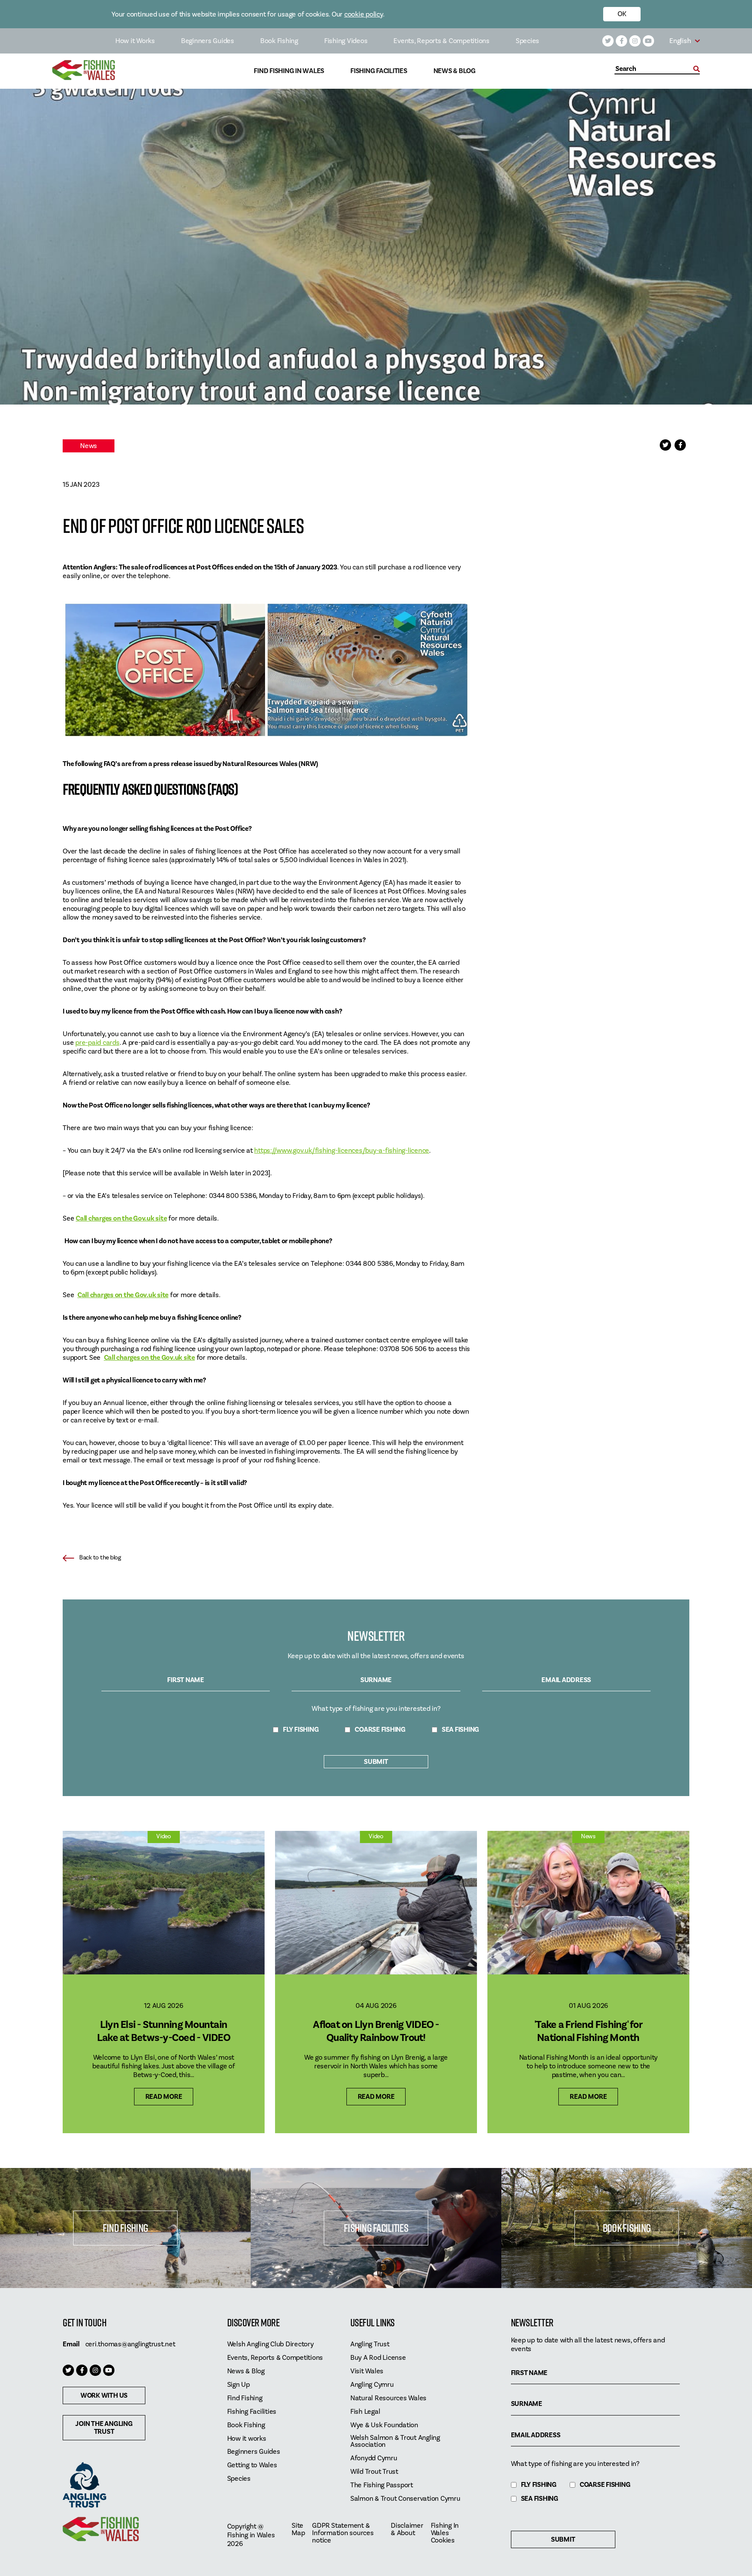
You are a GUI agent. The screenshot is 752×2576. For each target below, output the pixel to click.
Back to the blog (100, 1558)
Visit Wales (367, 2371)
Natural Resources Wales (388, 2398)
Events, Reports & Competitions (441, 41)
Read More (164, 2097)
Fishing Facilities (379, 71)
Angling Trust (370, 2344)
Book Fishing (279, 41)
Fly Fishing (301, 1730)
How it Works (135, 41)
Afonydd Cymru (374, 2458)
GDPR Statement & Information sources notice (343, 2533)
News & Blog (455, 71)
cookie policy (364, 14)
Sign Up (238, 2385)
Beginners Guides (208, 41)
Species (527, 41)
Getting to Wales (252, 2465)
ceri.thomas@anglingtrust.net (130, 2344)
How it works (247, 2439)
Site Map (298, 2529)
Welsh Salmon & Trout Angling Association (395, 2442)
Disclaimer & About (407, 2529)
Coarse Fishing (380, 1730)
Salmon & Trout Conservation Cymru (405, 2499)
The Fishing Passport (382, 2485)
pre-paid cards (97, 1043)
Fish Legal (365, 2412)
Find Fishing (125, 2228)
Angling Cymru (372, 2385)
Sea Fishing (460, 1730)
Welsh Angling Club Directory (270, 2344)
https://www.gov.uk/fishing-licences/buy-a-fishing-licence (342, 1151)
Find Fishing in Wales (289, 71)
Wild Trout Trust (374, 2472)
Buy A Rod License (378, 2358)
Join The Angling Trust (104, 2428)
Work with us (104, 2395)
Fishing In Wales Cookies (445, 2533)
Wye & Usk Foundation (384, 2425)
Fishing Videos (346, 41)
